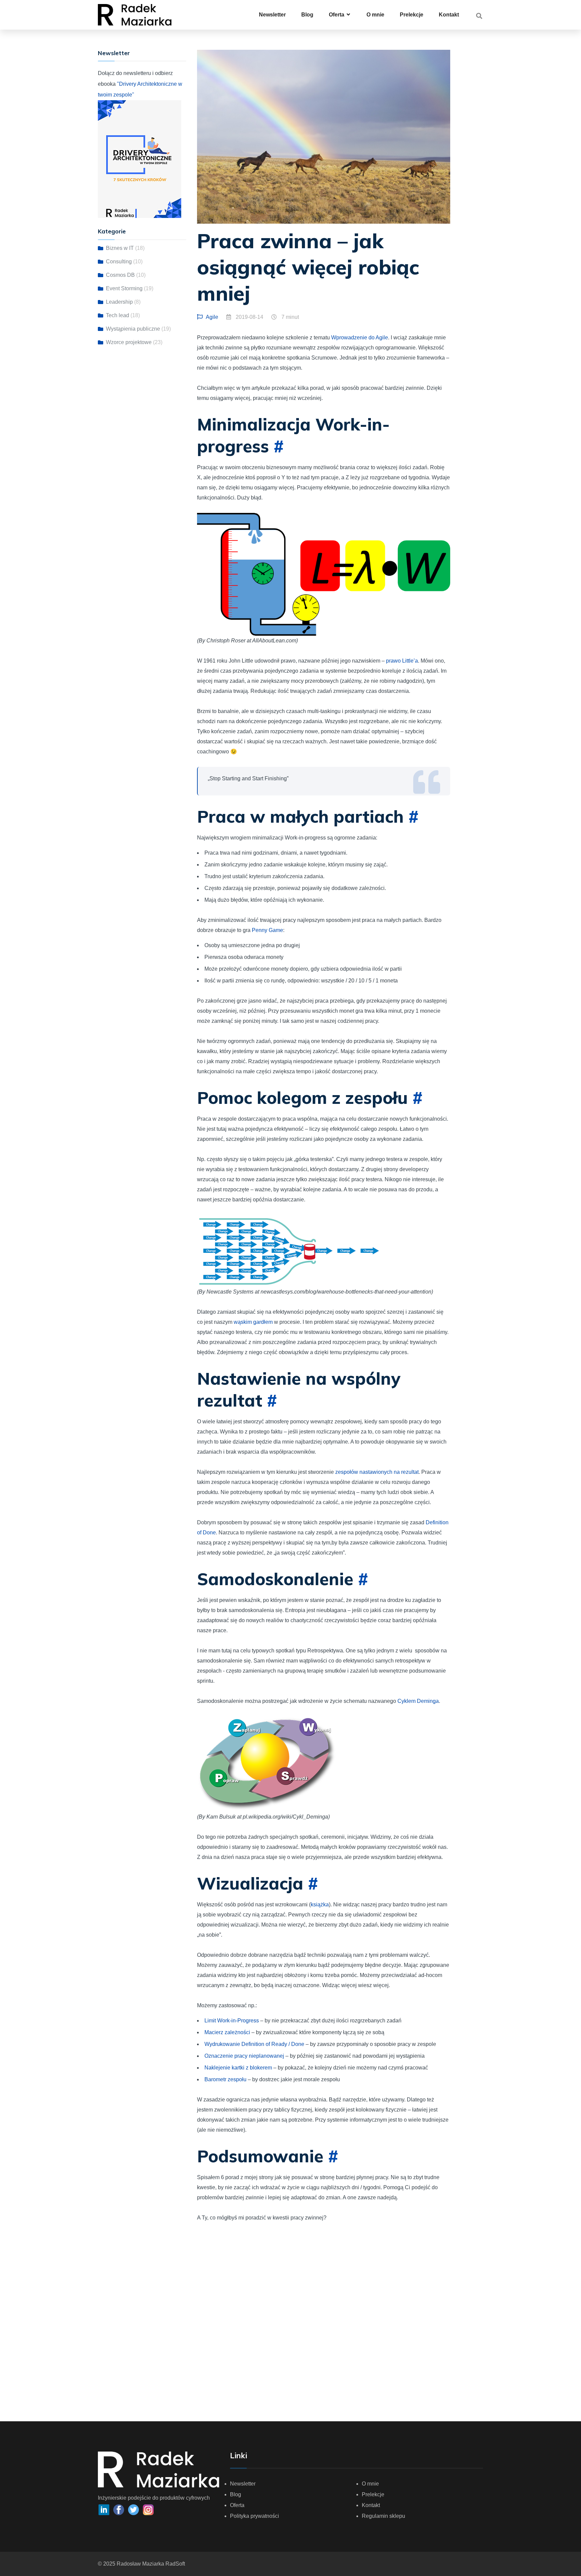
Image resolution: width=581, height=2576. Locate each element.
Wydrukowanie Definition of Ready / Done (254, 2044)
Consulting (119, 262)
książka (320, 1905)
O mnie (375, 15)
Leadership (119, 302)
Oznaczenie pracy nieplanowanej (244, 2056)
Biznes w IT (120, 248)
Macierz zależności (227, 2032)
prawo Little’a (402, 661)
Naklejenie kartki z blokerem (238, 2068)
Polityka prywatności (255, 2516)
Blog (307, 15)
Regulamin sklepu (383, 2516)
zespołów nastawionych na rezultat (377, 1472)
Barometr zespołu (225, 2079)
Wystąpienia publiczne (133, 329)
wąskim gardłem (253, 1322)
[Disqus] (324, 2317)
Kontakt (449, 15)
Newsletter (272, 15)
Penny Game (267, 930)
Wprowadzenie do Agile (360, 338)
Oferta (237, 2505)
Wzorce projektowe (129, 342)
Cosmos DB (120, 275)
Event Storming (124, 288)
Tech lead (118, 315)
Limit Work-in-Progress (232, 2021)
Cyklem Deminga (418, 1701)
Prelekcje (412, 15)
